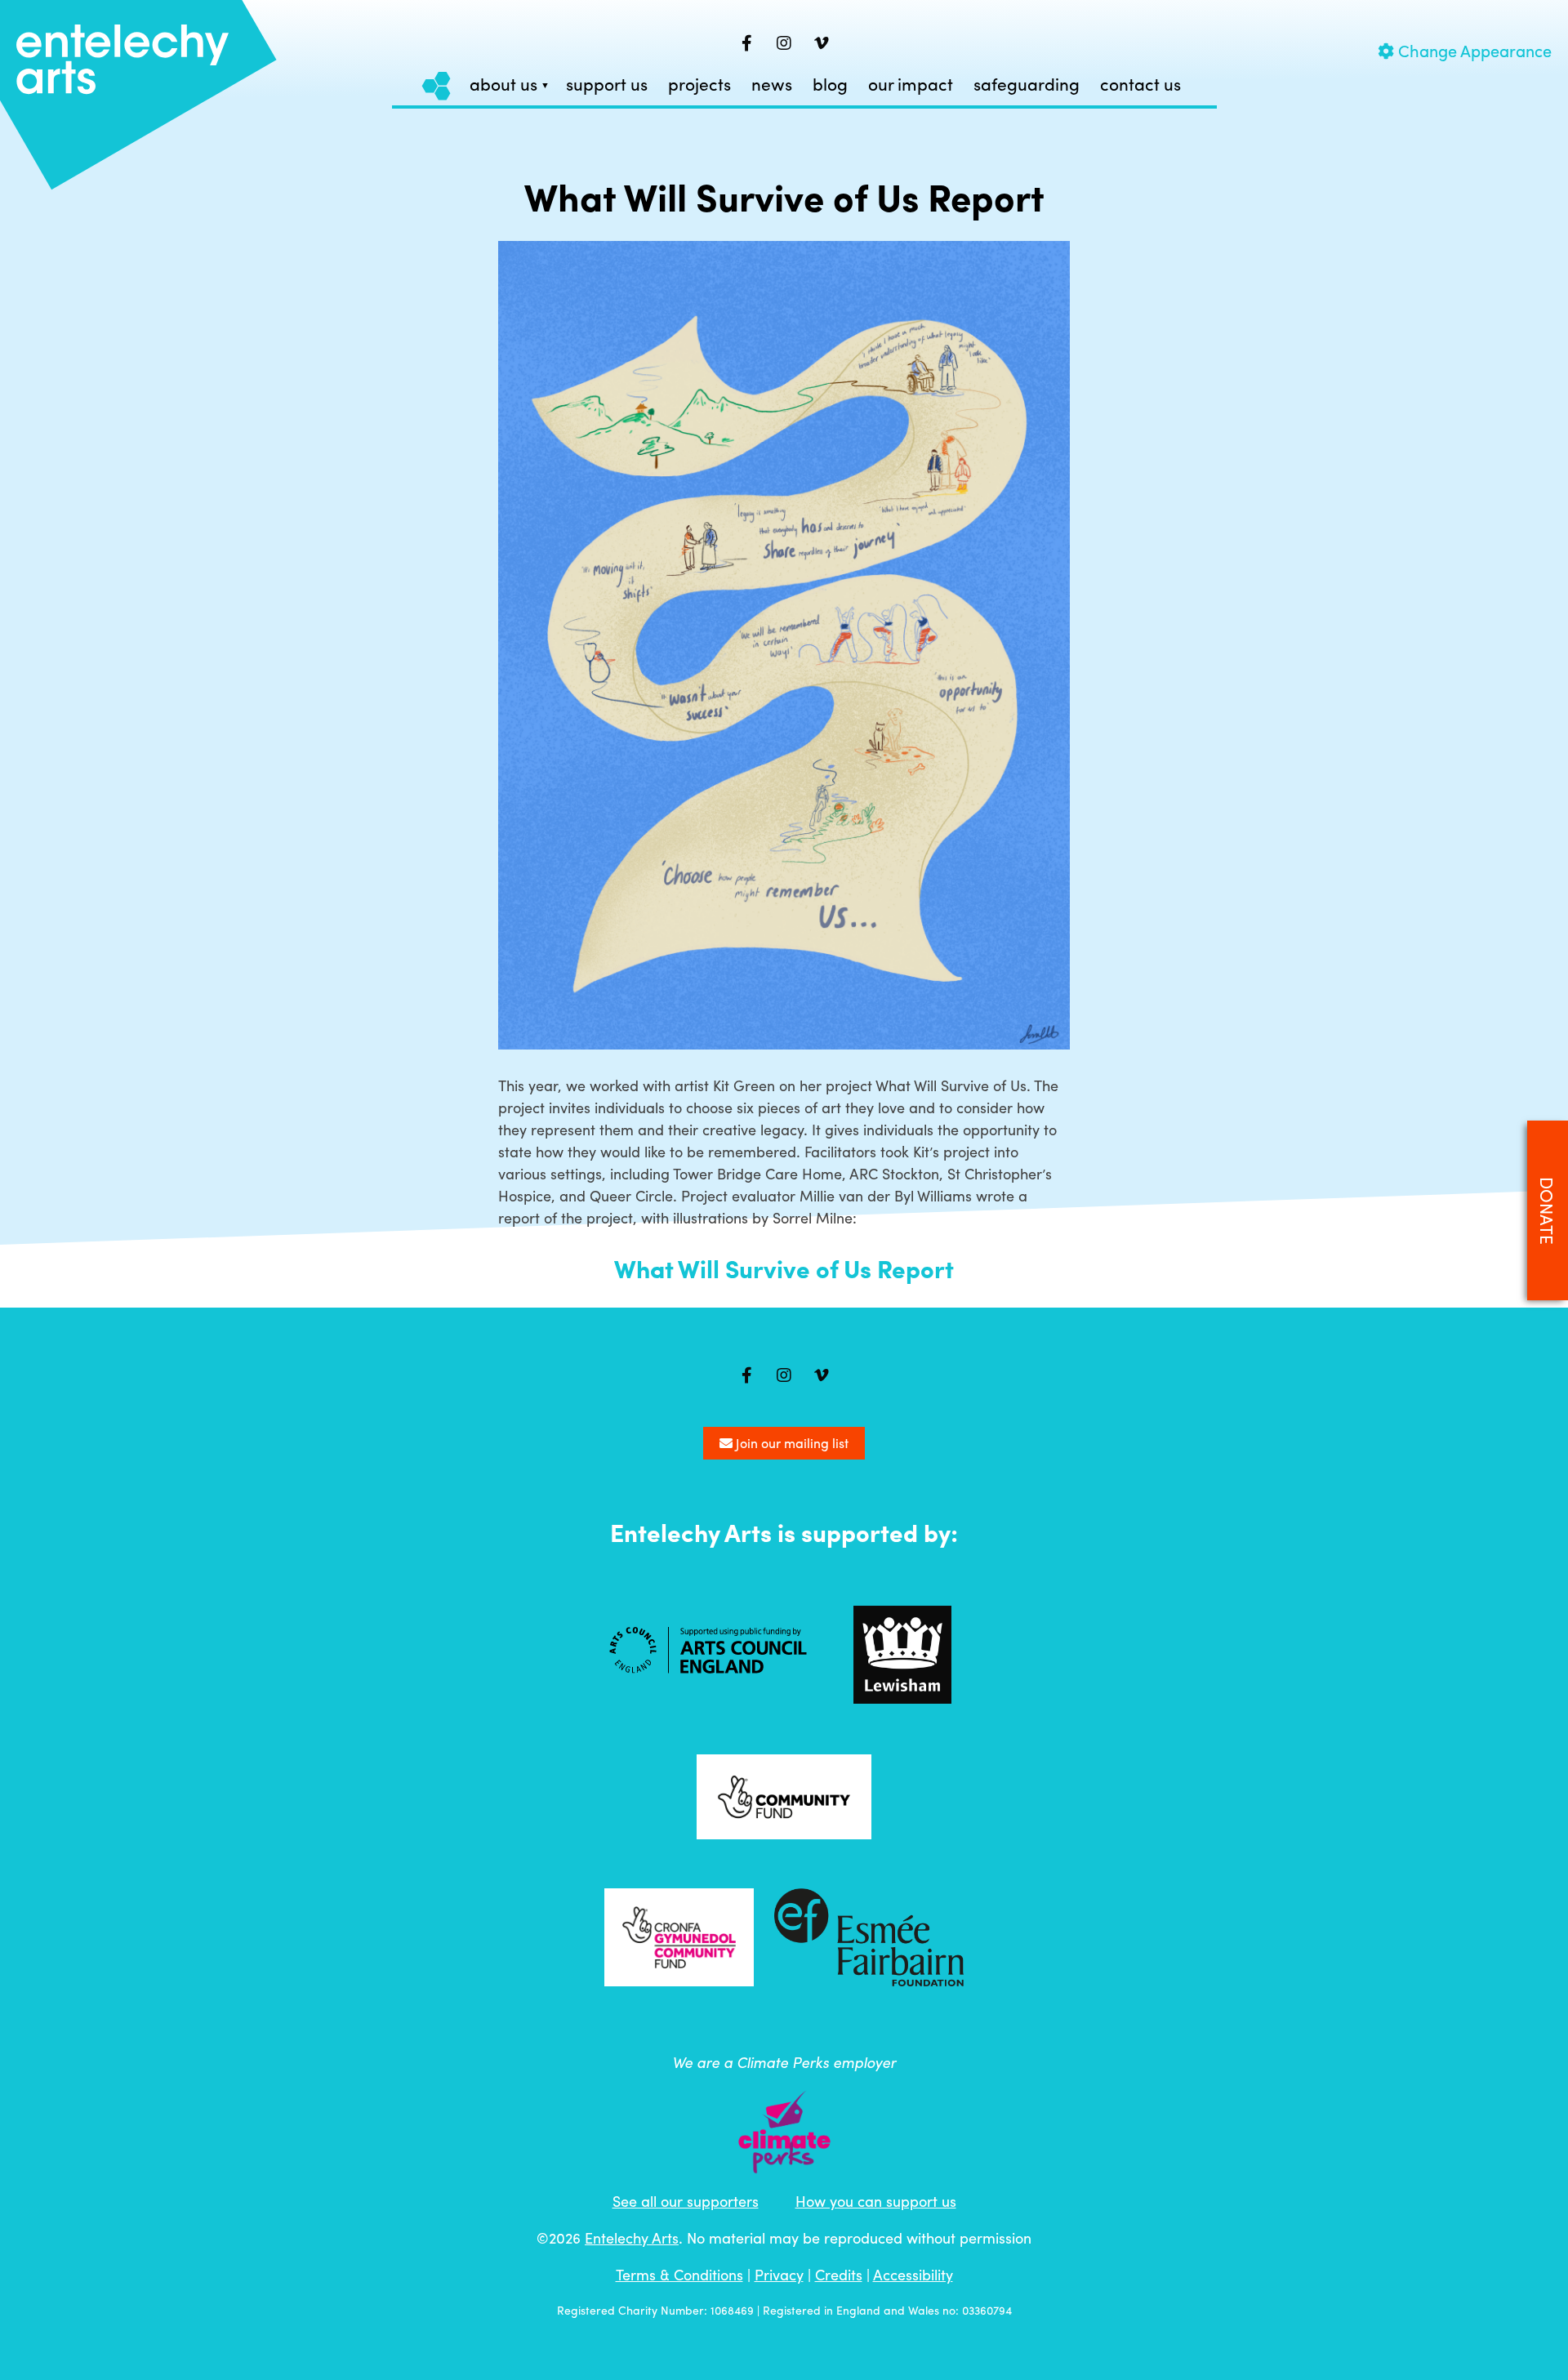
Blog (830, 85)
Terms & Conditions (679, 2274)
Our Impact (911, 85)
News (772, 85)
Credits (839, 2274)
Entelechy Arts (632, 2237)
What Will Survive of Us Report (784, 1268)
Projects (699, 85)
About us (503, 85)
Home (437, 85)
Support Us (607, 85)
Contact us (1140, 85)
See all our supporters (686, 2201)
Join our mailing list (791, 1443)
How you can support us (876, 2201)
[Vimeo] (822, 43)
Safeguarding (1027, 85)
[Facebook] (746, 43)
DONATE (1548, 1211)
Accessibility (913, 2274)
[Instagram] (784, 43)
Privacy (779, 2274)
